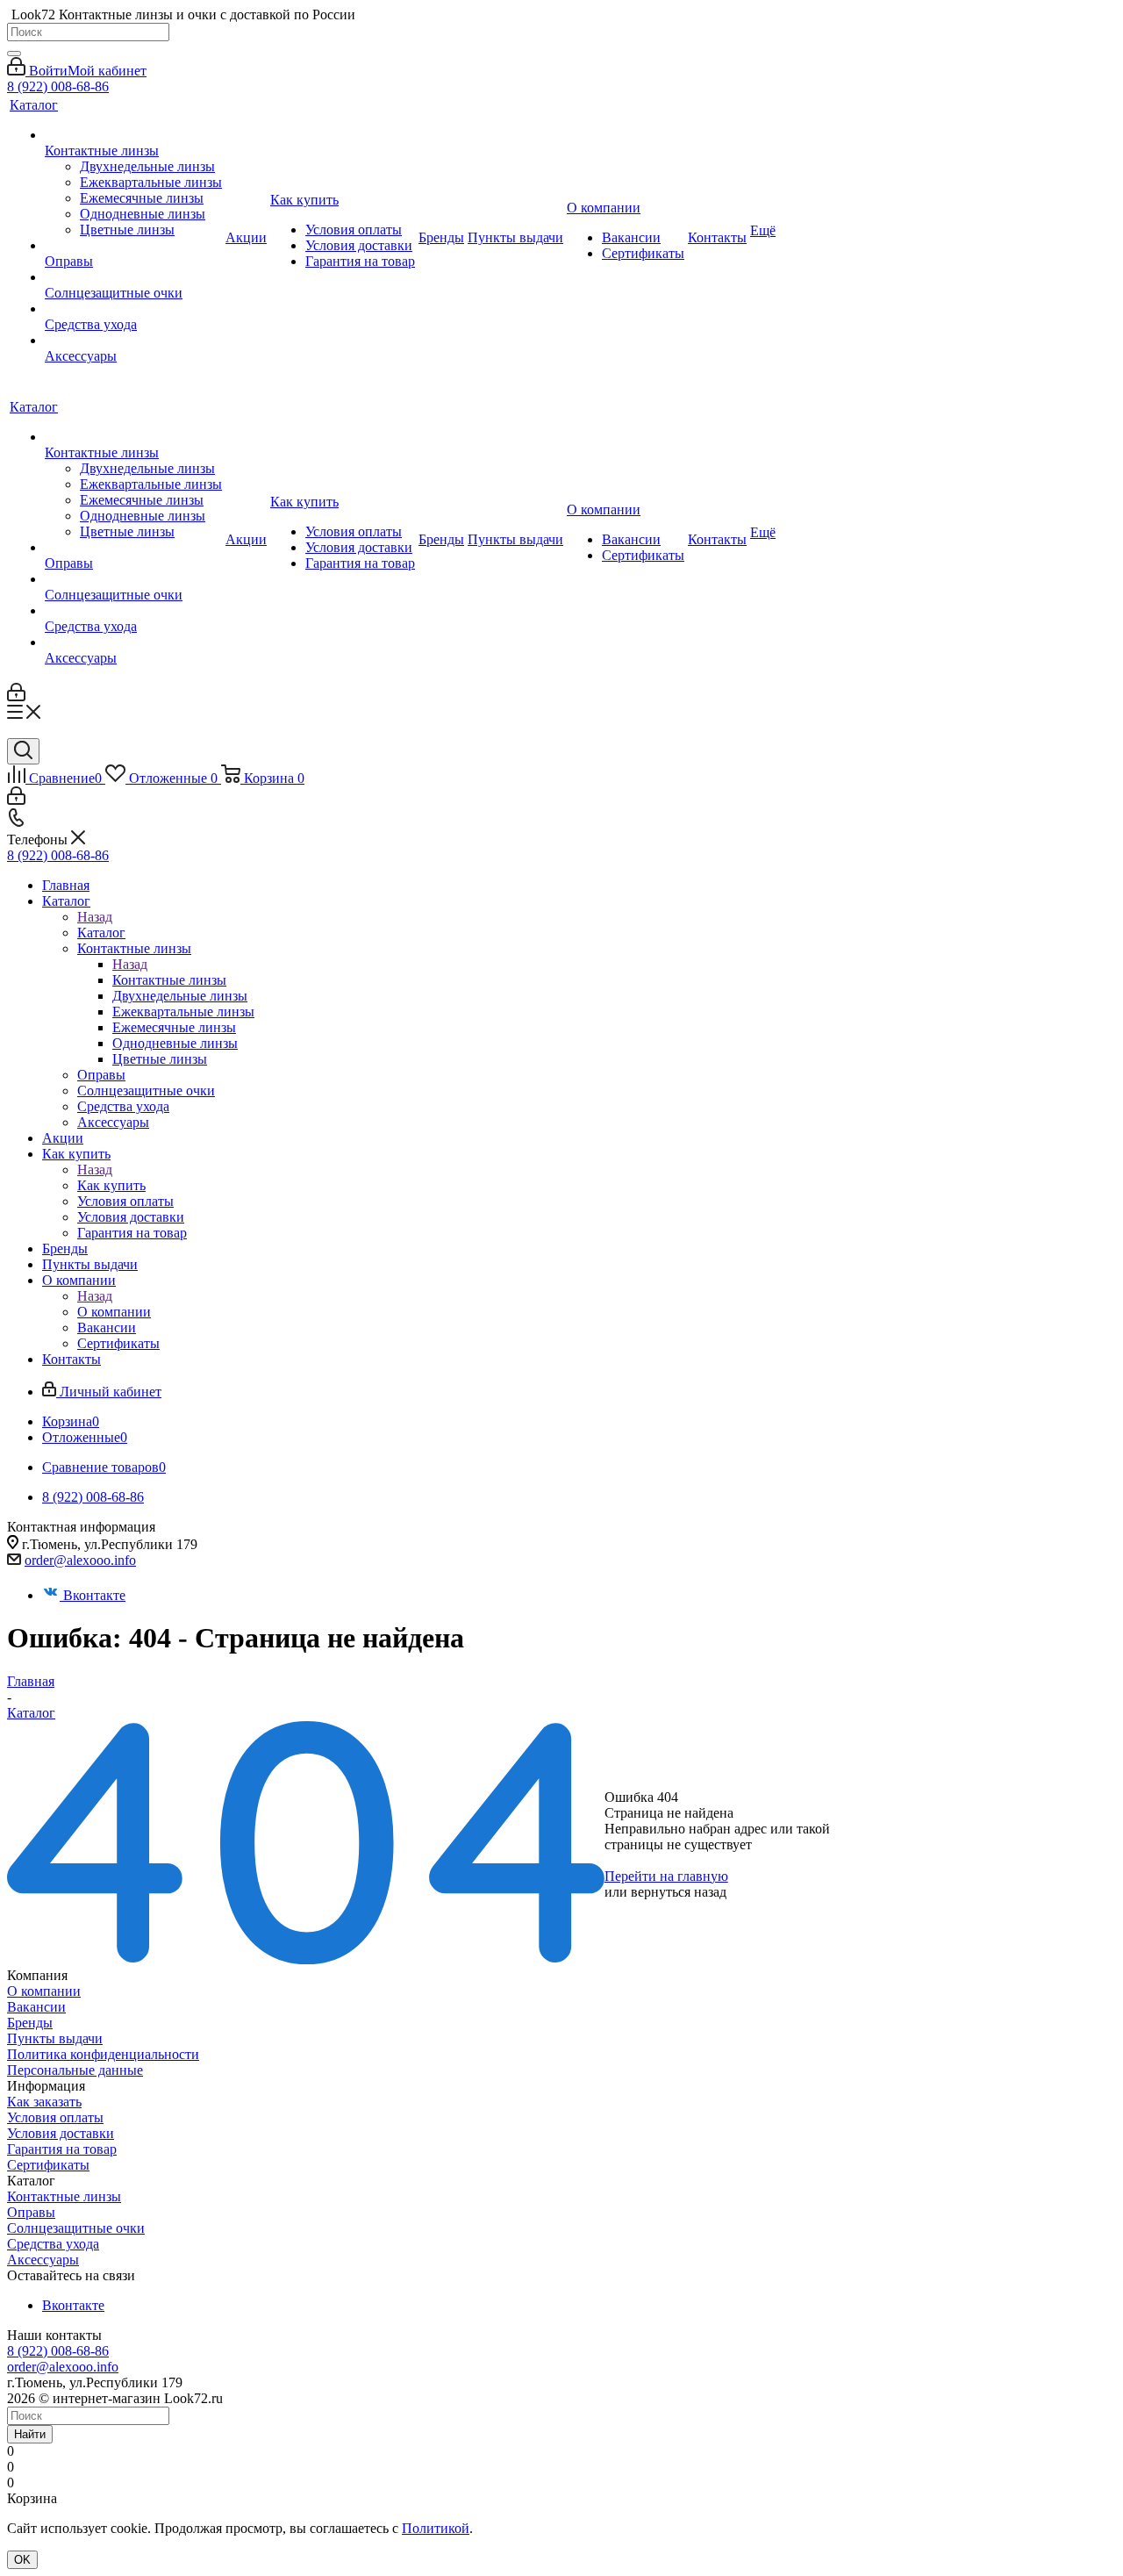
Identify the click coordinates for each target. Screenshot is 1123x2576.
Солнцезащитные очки (76, 2228)
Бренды (30, 2023)
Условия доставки (61, 2133)
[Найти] (14, 54)
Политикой (436, 2528)
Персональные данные (75, 2070)
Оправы (31, 2212)
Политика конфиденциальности (103, 2054)
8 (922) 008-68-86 (58, 86)
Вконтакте (94, 1595)
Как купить (111, 1185)
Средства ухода (53, 2244)
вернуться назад (679, 1892)
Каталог (101, 933)
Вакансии (36, 2007)
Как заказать (44, 2102)
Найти (30, 2434)
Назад (95, 917)
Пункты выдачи (55, 2038)
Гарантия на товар (62, 2149)
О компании (114, 1312)
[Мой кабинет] (16, 696)
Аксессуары (43, 2260)
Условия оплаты (55, 2117)
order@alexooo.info (80, 1560)
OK (22, 2560)
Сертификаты (48, 2165)
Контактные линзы (169, 980)
